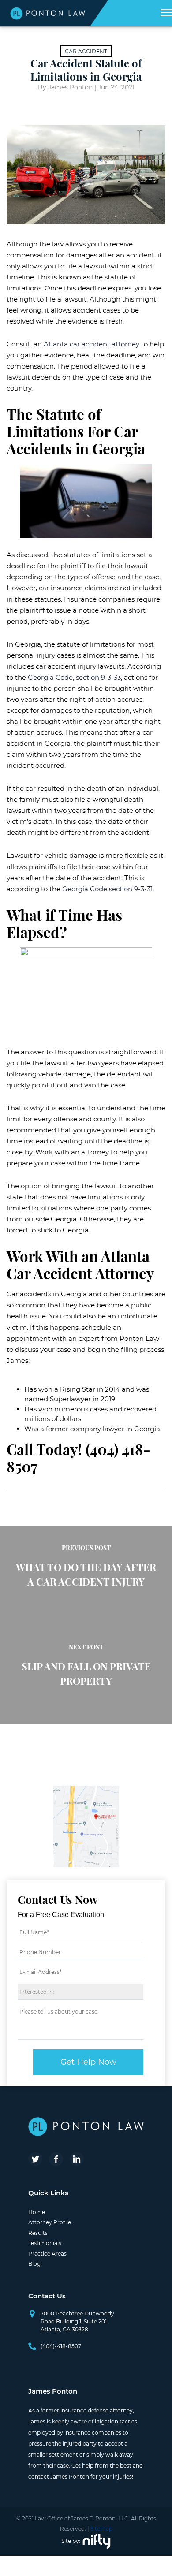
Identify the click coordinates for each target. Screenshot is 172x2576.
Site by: (71, 2541)
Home (37, 2212)
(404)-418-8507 (61, 2346)
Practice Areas (47, 2254)
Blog (34, 2264)
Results (38, 2233)
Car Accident (86, 51)
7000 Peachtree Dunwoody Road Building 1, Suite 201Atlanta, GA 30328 (77, 2321)
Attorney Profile (50, 2222)
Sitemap (101, 2529)
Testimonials (45, 2243)
